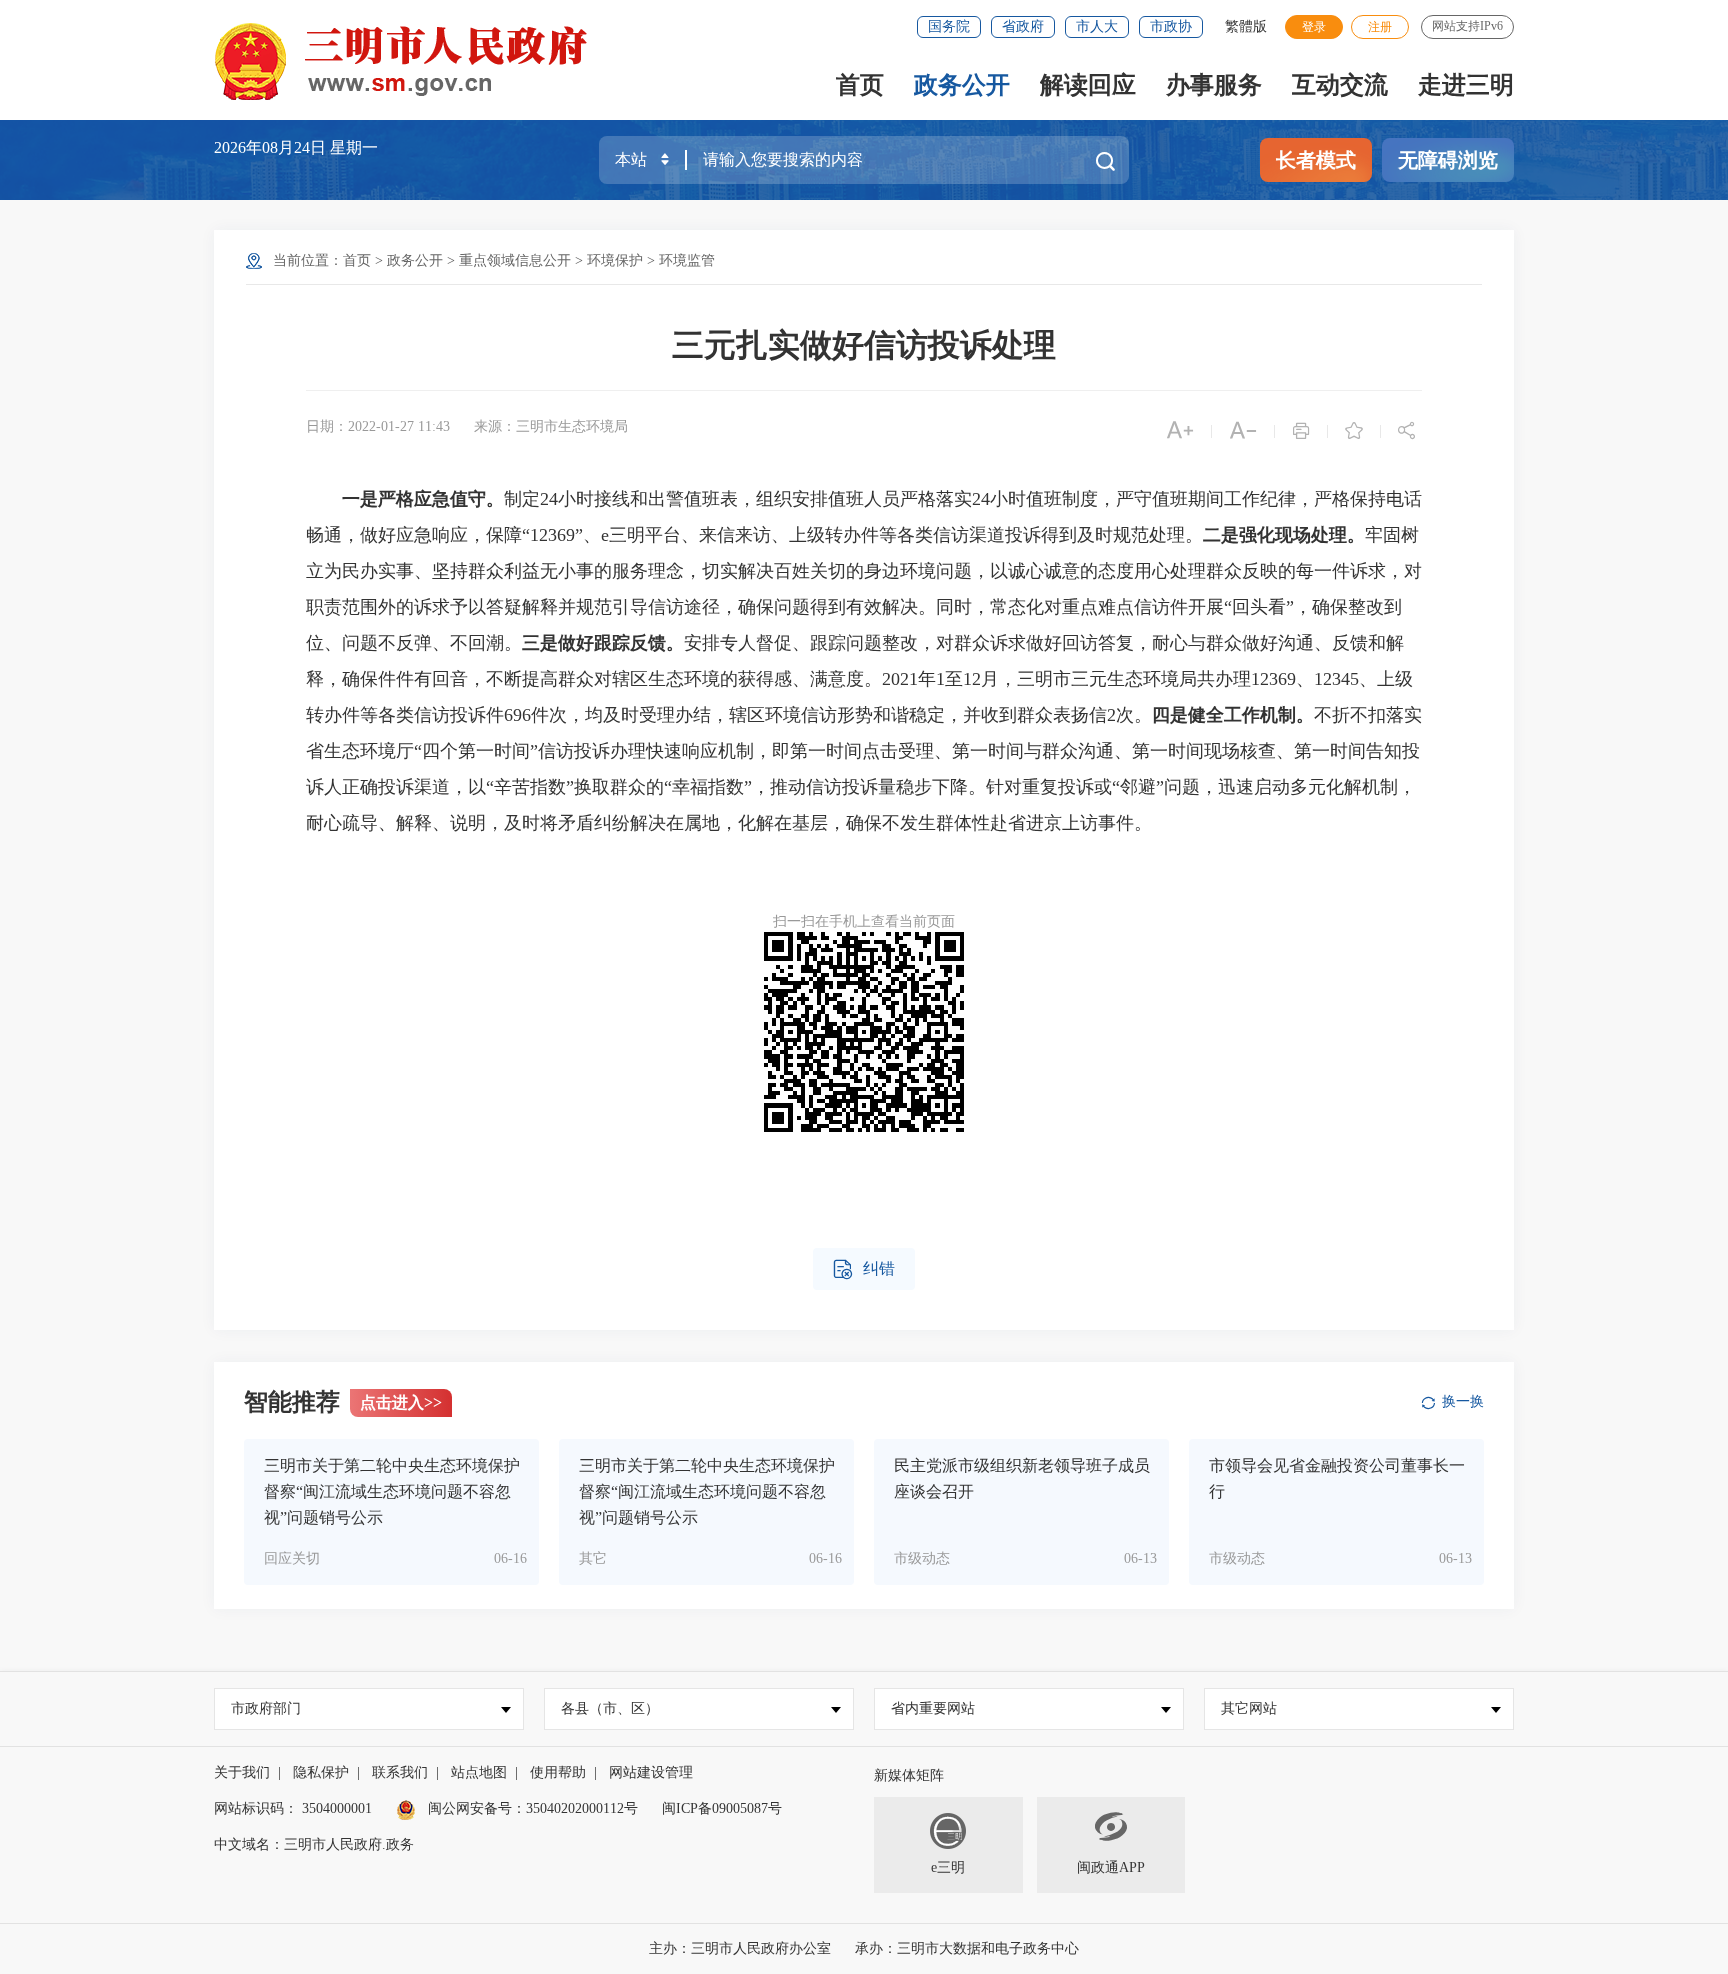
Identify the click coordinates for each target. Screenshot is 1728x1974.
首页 (860, 85)
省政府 (1023, 26)
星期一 (354, 147)
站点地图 (479, 1772)
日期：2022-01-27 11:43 (378, 426)
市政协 (1171, 26)
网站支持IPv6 (1467, 26)
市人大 (1097, 26)
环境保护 (615, 260)
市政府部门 (266, 1708)
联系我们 (400, 1772)
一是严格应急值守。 (423, 499)
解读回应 (1088, 85)
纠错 (864, 1269)
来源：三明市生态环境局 (551, 426)
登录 (1314, 27)
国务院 (949, 26)
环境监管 (687, 260)
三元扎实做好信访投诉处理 (864, 345)
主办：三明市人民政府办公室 (740, 1948)
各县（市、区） (610, 1708)
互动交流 (1340, 85)
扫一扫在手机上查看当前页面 (864, 921)
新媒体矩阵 (909, 1775)
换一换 (1463, 1401)
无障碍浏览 (1448, 160)
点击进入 (401, 1402)
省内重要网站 (933, 1708)
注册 (1380, 27)
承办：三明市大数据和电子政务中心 (967, 1948)
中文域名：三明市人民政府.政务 (314, 1844)
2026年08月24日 (272, 147)
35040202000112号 (582, 1808)
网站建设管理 (651, 1772)
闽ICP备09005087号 (722, 1808)
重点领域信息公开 (515, 260)
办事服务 (1214, 85)
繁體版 (1246, 26)
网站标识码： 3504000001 (293, 1808)
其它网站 (1249, 1708)
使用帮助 (558, 1772)
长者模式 (1316, 160)
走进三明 (1466, 85)
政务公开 (962, 85)
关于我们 (242, 1772)
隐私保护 (321, 1772)
